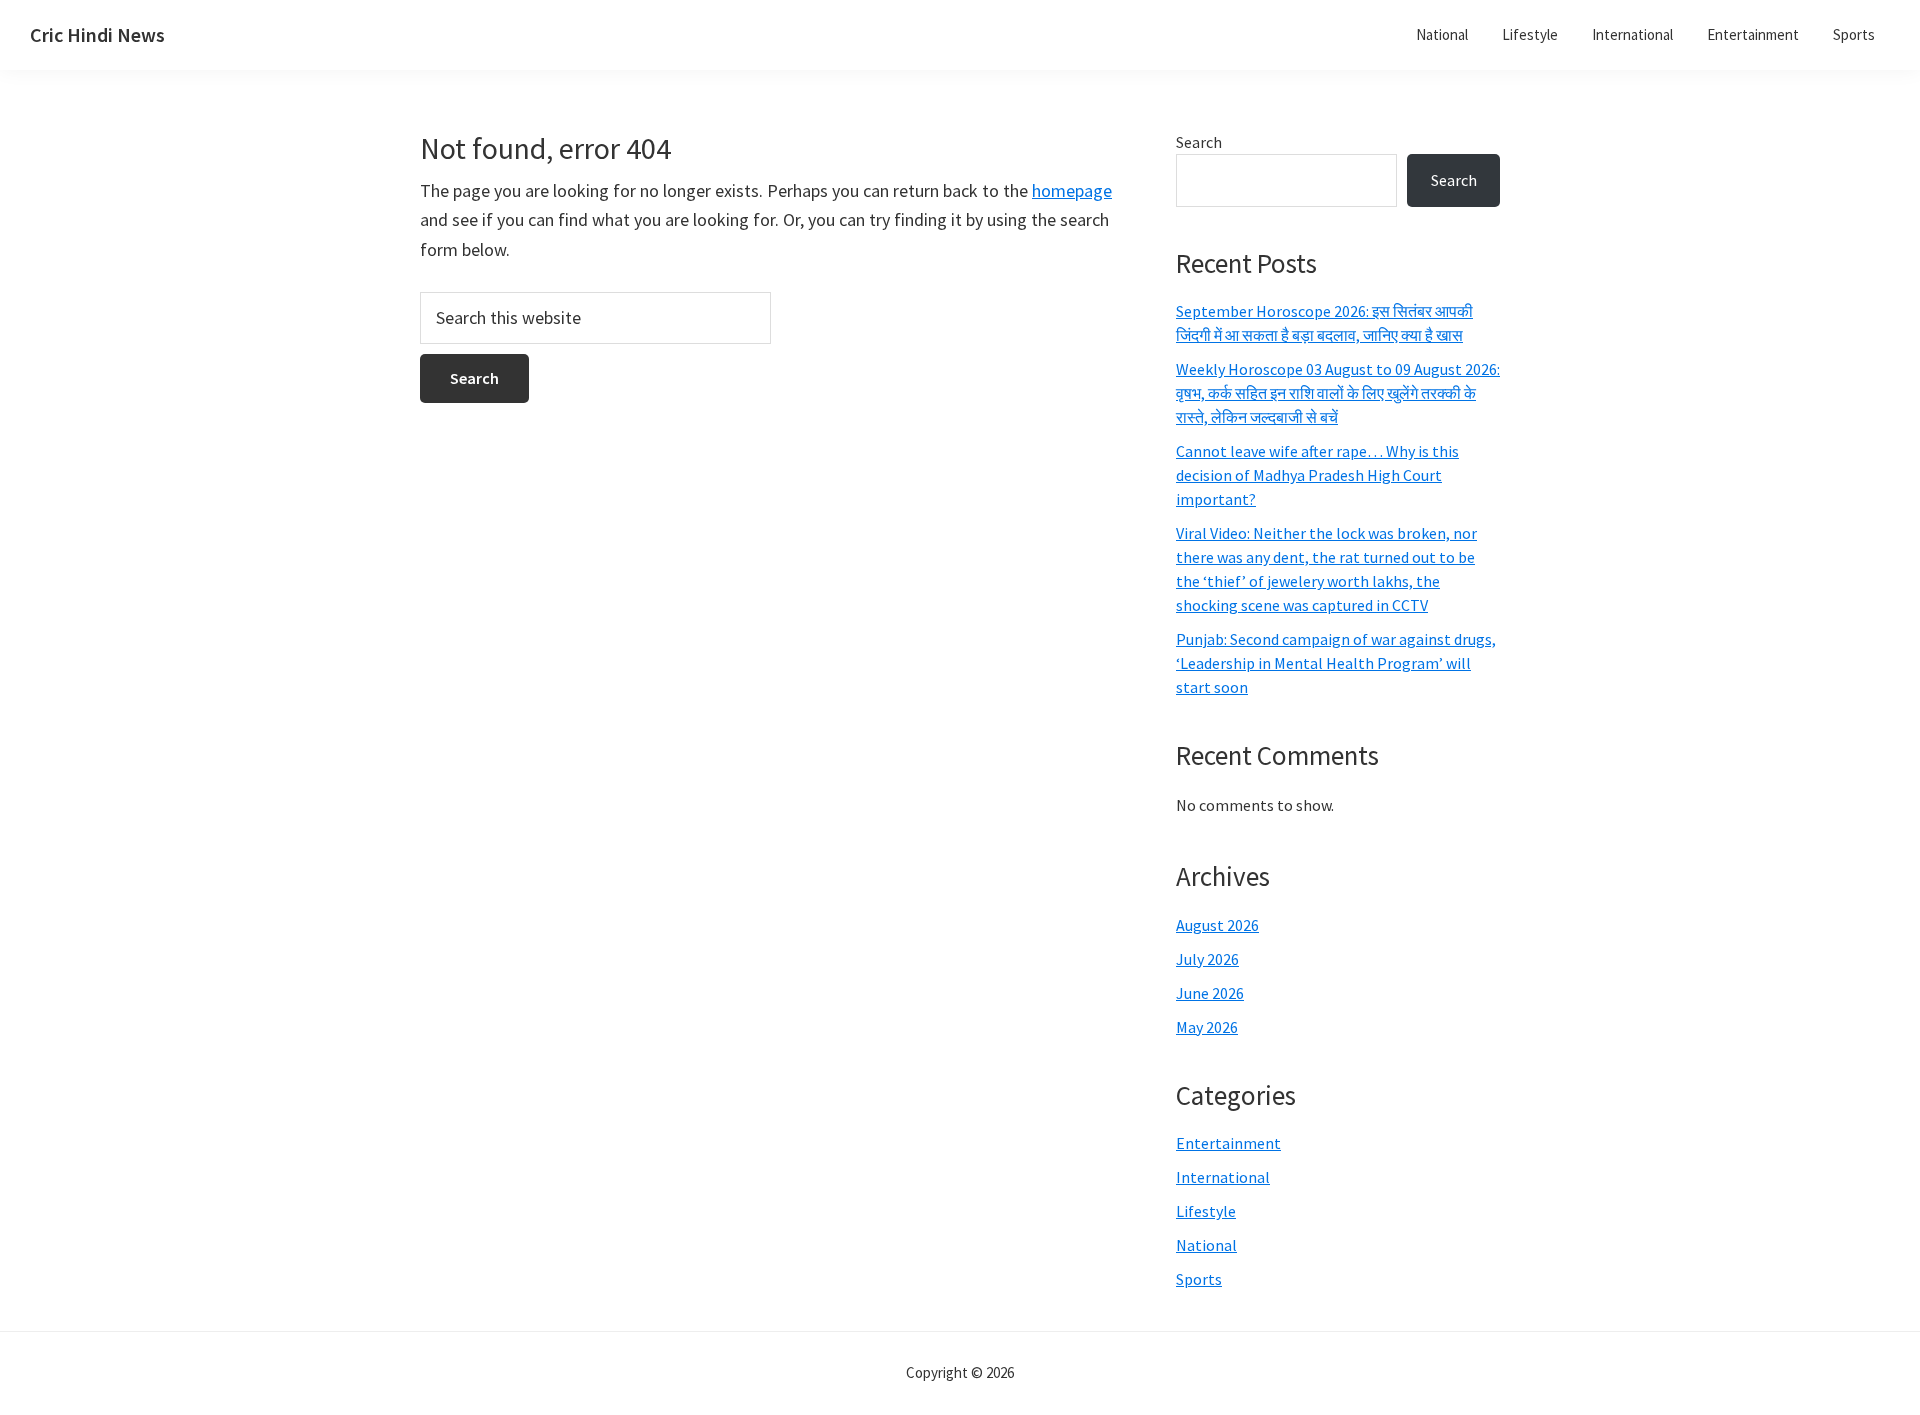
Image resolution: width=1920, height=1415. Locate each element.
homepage (1072, 190)
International (1223, 1177)
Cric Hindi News (97, 34)
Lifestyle (1206, 1211)
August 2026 (1217, 925)
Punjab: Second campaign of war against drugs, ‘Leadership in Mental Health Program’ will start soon (1336, 663)
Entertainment (1228, 1143)
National (1206, 1245)
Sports (1199, 1279)
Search (1199, 142)
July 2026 (1207, 959)
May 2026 (1207, 1027)
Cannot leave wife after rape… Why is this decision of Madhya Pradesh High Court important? (1317, 475)
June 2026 (1210, 993)
